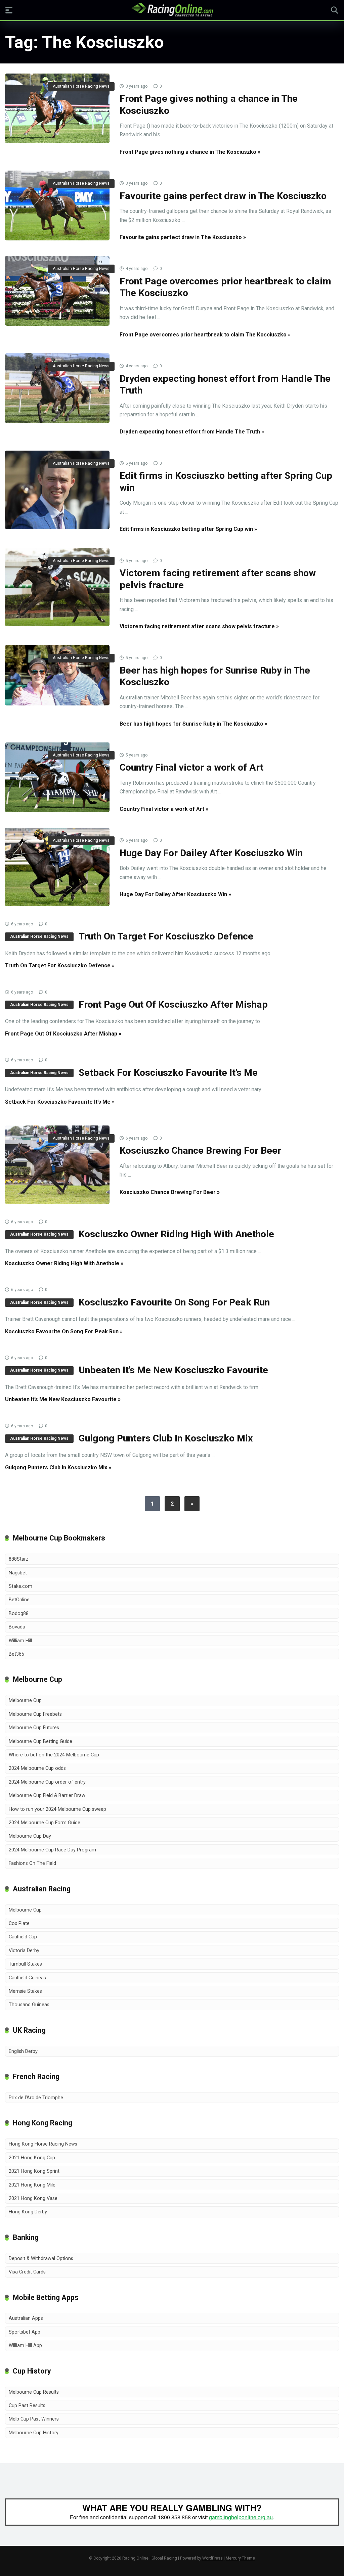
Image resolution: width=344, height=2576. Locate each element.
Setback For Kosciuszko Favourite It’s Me (168, 1073)
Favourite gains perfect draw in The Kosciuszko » (183, 237)
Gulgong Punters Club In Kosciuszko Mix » (58, 1467)
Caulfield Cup (23, 1937)
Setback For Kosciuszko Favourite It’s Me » (60, 1102)
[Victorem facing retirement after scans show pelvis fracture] (57, 587)
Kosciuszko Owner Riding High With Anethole (176, 1234)
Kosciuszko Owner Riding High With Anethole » (64, 1263)
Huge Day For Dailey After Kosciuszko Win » (175, 894)
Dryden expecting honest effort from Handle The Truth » (192, 432)
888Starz (19, 1559)
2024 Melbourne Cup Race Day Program (52, 1850)
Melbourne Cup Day (30, 1836)
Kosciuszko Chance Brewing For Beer (200, 1151)
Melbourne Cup (25, 1700)
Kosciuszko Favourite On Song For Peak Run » (64, 1331)
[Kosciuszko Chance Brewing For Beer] (57, 1165)
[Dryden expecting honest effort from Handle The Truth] (57, 388)
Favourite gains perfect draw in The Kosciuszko (223, 196)
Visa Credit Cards (27, 2272)
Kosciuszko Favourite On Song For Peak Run (174, 1302)
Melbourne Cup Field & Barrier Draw (47, 1796)
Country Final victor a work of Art (191, 767)
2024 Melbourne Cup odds (37, 1768)
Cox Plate (19, 1923)
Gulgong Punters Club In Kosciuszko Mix (166, 1438)
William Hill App (25, 2345)
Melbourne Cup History (34, 2433)
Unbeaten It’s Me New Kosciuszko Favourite (173, 1370)
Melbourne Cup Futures (34, 1728)
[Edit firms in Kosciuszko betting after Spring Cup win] (57, 490)
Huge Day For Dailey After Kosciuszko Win (211, 853)
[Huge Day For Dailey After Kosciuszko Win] (57, 867)
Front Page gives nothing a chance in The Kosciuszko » (190, 152)
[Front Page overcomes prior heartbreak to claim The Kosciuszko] (57, 291)
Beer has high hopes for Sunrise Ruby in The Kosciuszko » (193, 724)
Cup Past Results (27, 2406)
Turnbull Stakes (25, 1964)
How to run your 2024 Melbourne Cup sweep (57, 1809)
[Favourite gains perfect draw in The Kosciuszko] (57, 205)
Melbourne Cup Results (34, 2392)
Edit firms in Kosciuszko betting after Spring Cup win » (188, 529)
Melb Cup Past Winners (34, 2419)
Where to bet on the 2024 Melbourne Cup (54, 1755)
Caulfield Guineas (27, 1978)
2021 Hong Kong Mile (32, 2185)
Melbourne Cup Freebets (35, 1714)
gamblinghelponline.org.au (241, 2517)
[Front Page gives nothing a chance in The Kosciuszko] (57, 108)
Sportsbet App (25, 2332)
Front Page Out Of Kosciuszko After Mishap (173, 1004)
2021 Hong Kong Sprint (34, 2171)
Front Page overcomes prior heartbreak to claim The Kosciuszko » (205, 335)
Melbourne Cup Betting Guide (40, 1741)
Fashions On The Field (32, 1863)
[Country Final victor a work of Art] (57, 777)
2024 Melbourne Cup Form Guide (45, 1823)
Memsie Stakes (25, 1991)
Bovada (17, 1627)
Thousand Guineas (29, 2005)
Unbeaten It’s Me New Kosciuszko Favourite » (63, 1399)
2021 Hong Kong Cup (32, 2158)
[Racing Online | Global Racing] (172, 10)
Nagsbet (18, 1573)
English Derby (23, 2051)
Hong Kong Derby (28, 2212)
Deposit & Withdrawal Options (41, 2259)
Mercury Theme (240, 2558)
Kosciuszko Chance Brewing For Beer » (170, 1192)
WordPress (212, 2558)
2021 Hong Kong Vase (33, 2198)
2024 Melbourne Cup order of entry (47, 1782)
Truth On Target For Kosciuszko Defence (166, 936)
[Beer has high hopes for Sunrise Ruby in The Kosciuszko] (57, 675)
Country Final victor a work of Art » (164, 809)
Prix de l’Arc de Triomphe (36, 2098)
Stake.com (20, 1586)
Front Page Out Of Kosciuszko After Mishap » (63, 1034)
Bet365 (16, 1654)
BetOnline (19, 1600)
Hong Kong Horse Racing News (43, 2144)
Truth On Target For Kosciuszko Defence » (60, 965)
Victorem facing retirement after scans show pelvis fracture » (199, 626)
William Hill (20, 1641)
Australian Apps (26, 2318)
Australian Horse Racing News (81, 86)
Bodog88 (19, 1614)
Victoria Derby (24, 1951)
